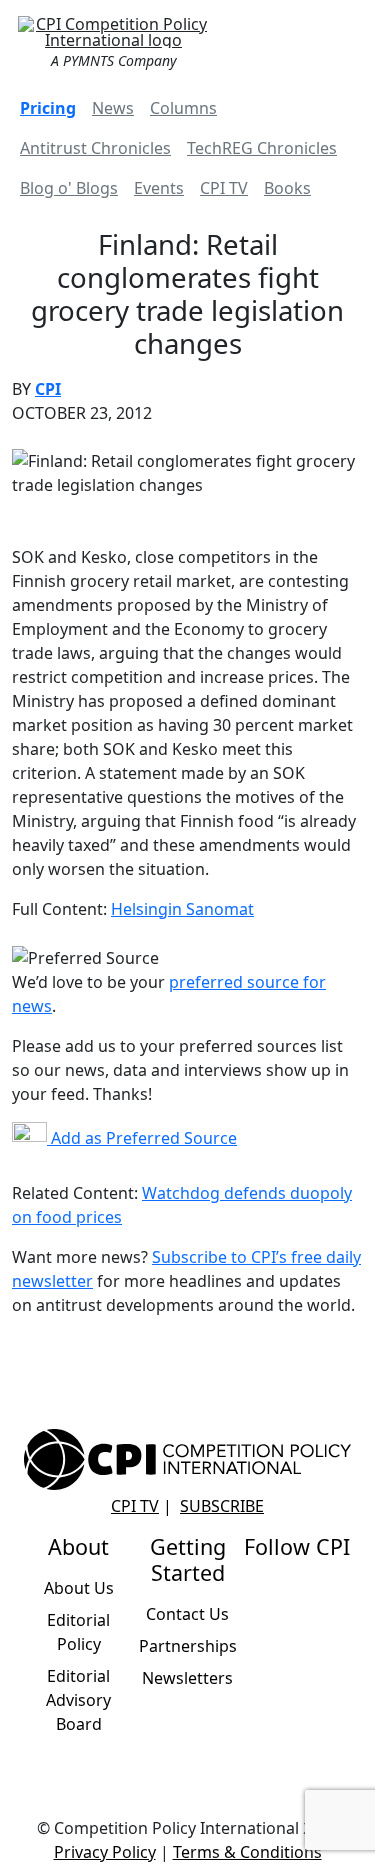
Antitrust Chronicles (95, 148)
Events (159, 188)
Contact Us (187, 1614)
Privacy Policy (105, 1852)
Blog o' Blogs (69, 188)
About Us (79, 1588)
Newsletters (187, 1678)
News (113, 108)
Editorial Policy (78, 1632)
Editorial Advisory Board (78, 1700)
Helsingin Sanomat (182, 909)
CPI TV (224, 188)
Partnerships (188, 1646)
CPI (48, 389)
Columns (183, 108)
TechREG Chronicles (262, 148)
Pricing (48, 108)
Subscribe (222, 1506)
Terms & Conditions (247, 1852)
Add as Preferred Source (142, 1138)
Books (287, 188)
